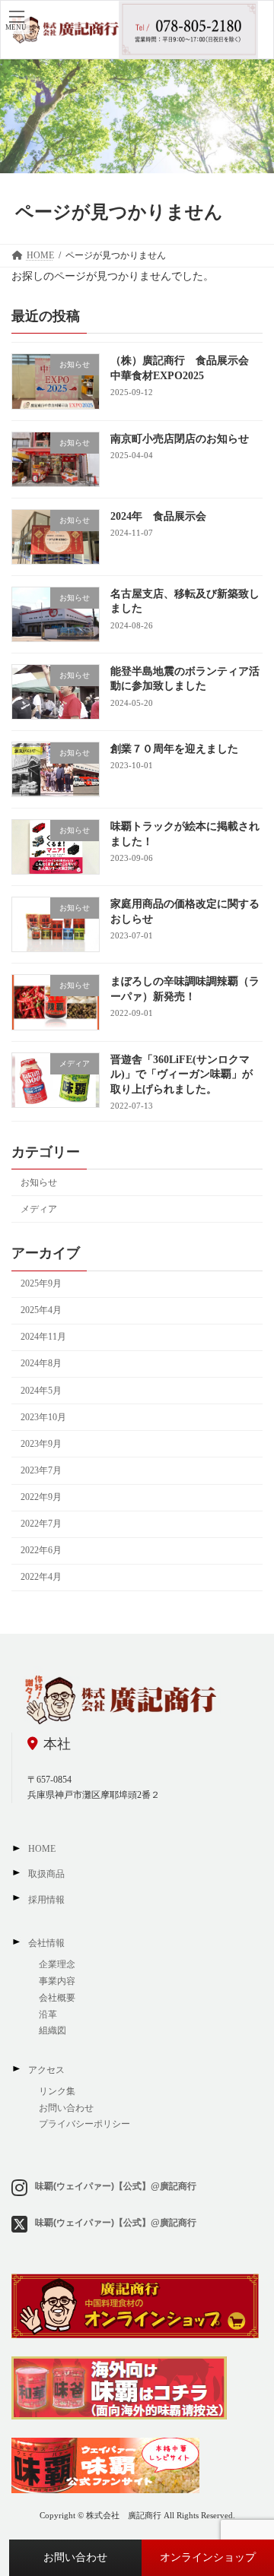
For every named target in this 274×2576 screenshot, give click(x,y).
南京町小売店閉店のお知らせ (180, 438)
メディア (39, 1209)
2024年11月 (43, 1337)
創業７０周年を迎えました (174, 749)
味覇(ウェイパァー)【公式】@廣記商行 (116, 2186)
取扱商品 (46, 1874)
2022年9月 (41, 1497)
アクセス (46, 2070)
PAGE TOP (252, 2481)
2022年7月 (41, 1524)
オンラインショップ (208, 2557)
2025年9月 (41, 1283)
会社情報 (46, 1943)
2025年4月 (41, 1310)
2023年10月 (43, 1417)
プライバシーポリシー (84, 2124)
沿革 (48, 2014)
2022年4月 (41, 1577)
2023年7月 (41, 1470)
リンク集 (57, 2091)
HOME (42, 1849)
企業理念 (57, 1964)
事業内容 (57, 1981)
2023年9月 (41, 1444)
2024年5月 (41, 1390)
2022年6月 (41, 1550)
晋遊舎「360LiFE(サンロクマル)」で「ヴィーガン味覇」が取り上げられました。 (182, 1074)
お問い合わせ (75, 2557)
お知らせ (39, 1182)
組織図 (54, 2030)
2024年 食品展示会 (158, 516)
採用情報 (46, 1900)
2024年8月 (41, 1363)
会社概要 (57, 1998)
